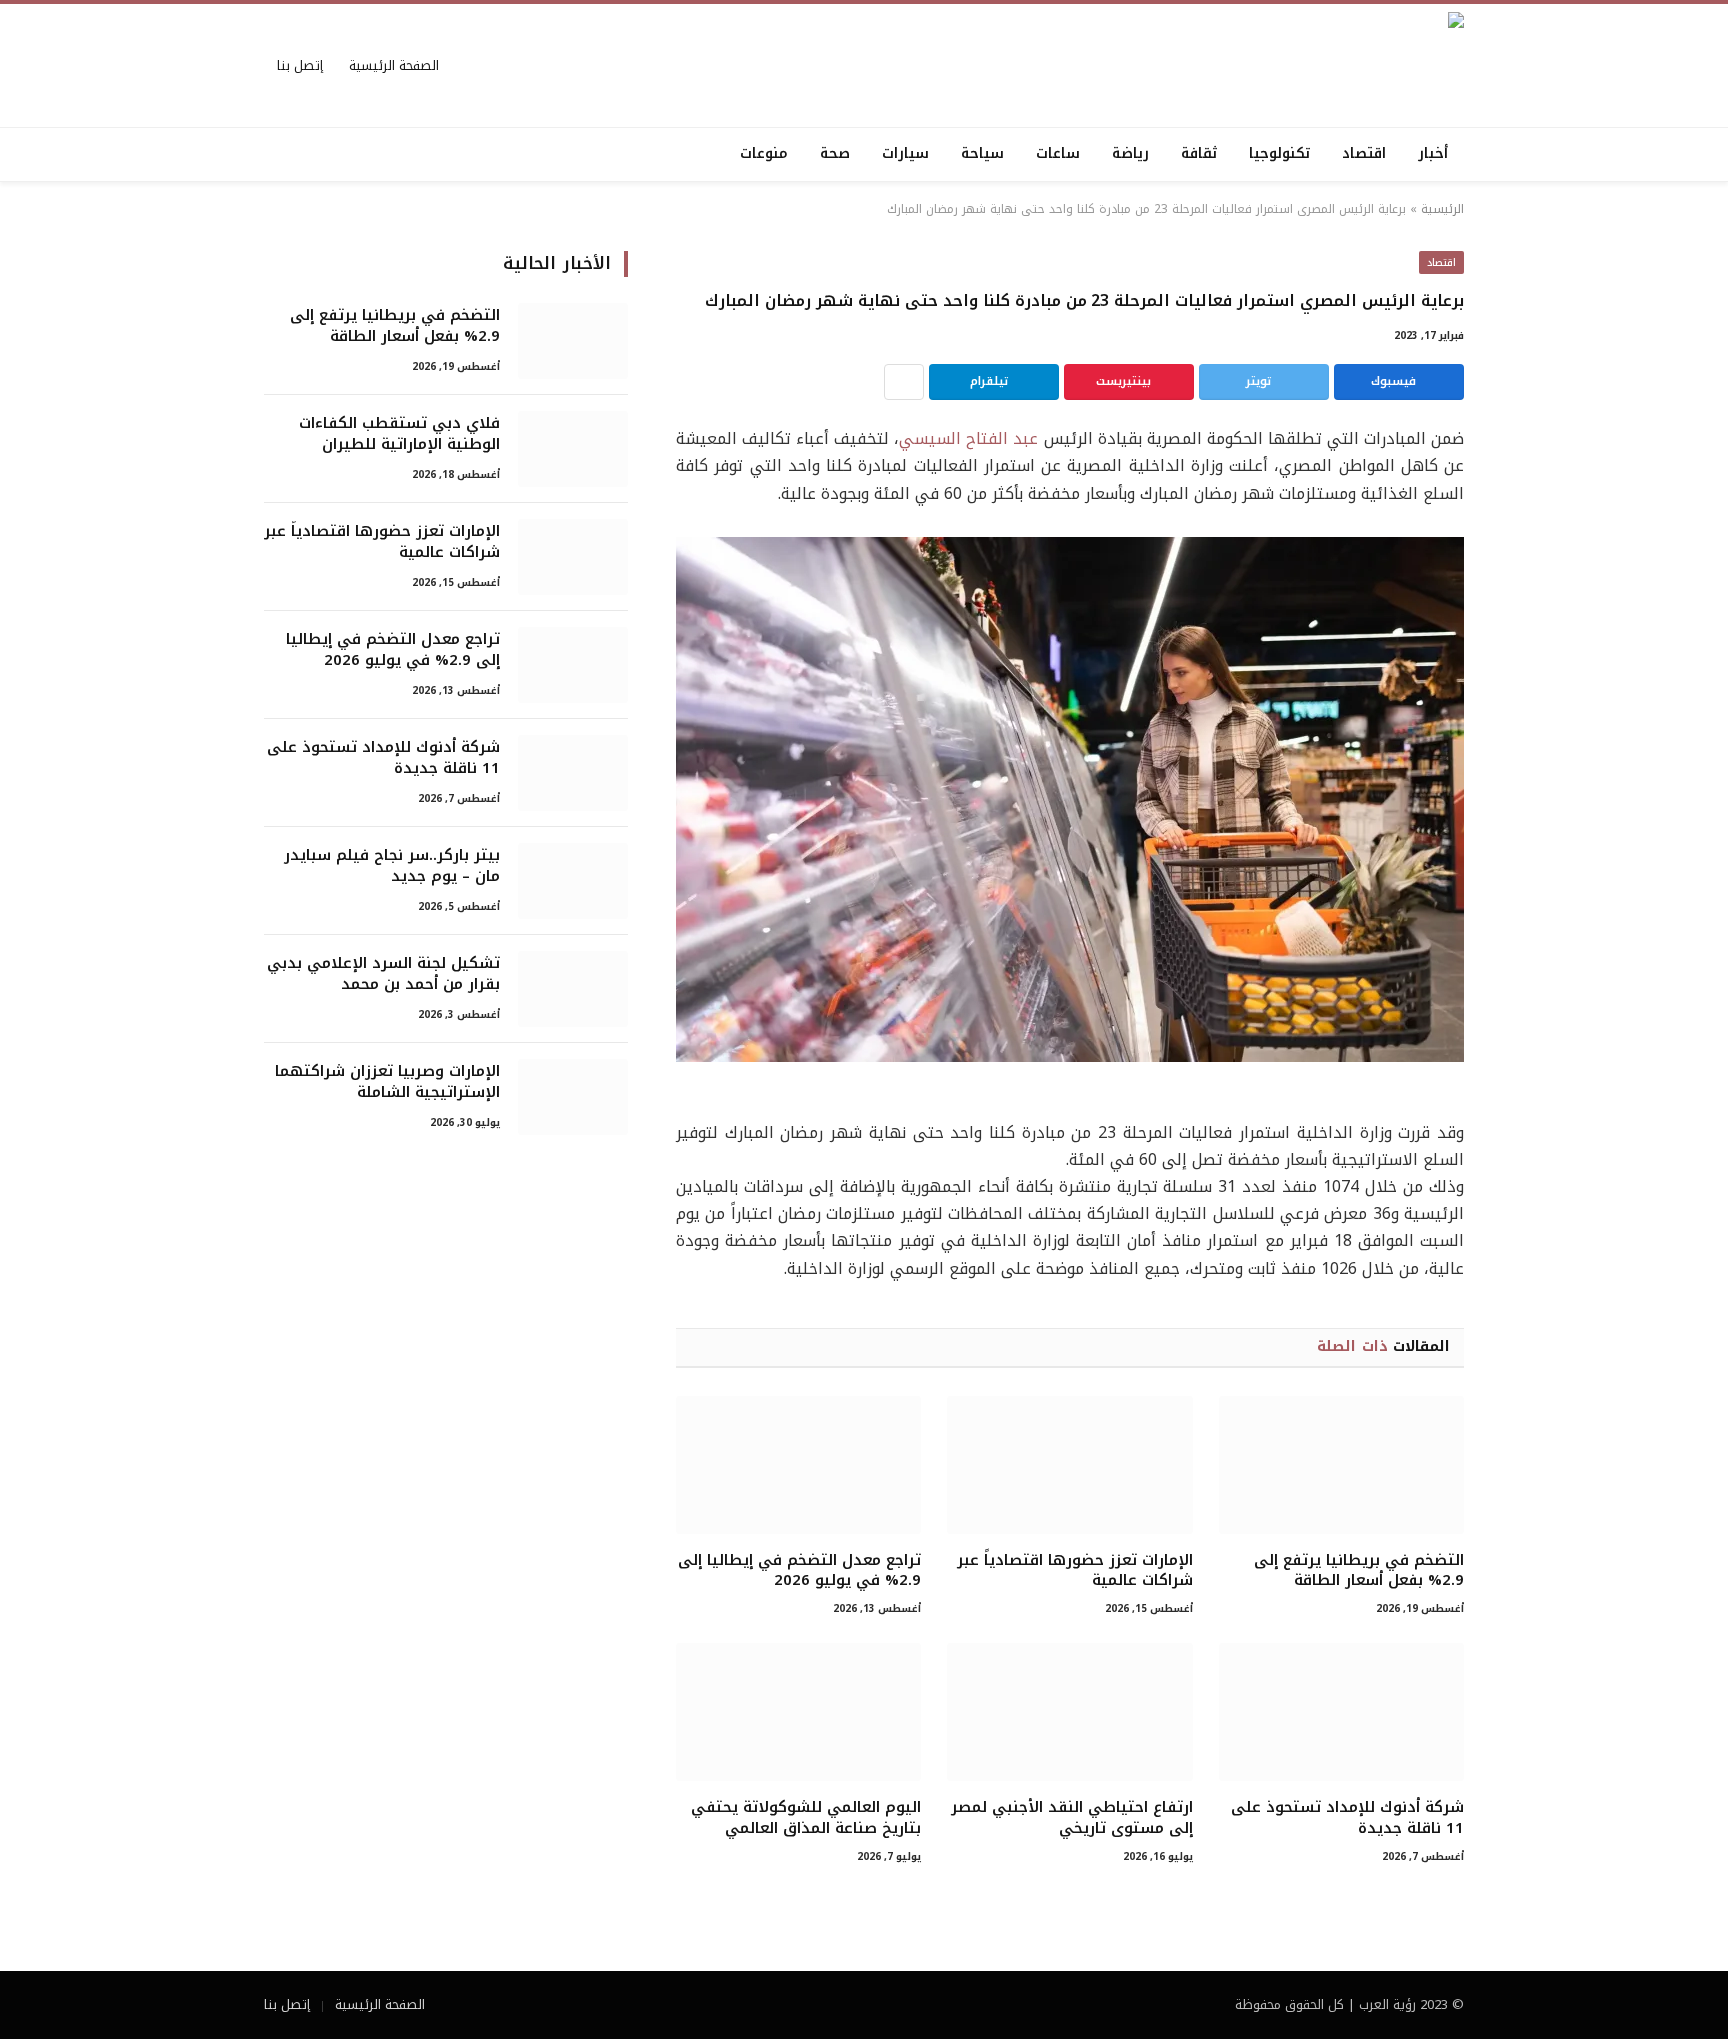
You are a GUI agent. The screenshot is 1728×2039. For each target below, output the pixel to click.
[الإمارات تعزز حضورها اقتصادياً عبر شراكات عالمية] (1069, 1465)
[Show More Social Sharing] (904, 382)
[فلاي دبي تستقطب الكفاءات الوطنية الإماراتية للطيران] (573, 449)
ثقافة (1199, 153)
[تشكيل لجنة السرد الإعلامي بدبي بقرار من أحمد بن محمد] (573, 989)
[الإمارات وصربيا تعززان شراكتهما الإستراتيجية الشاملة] (573, 1097)
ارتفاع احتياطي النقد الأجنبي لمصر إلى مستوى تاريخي (1071, 1817)
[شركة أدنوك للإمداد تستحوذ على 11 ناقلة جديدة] (1341, 1712)
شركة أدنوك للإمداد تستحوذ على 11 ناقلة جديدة (1347, 1817)
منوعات (764, 153)
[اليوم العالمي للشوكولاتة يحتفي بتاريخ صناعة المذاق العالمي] (798, 1712)
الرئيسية (1442, 209)
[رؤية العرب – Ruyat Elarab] (1257, 65)
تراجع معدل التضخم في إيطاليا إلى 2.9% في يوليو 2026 (799, 1570)
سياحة (982, 153)
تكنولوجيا (1279, 153)
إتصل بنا (300, 65)
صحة (835, 153)
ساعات (1058, 153)
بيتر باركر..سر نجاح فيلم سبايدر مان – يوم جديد (392, 866)
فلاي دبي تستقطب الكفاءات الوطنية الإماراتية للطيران (399, 434)
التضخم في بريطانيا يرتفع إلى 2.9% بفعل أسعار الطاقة (1359, 1570)
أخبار (1433, 153)
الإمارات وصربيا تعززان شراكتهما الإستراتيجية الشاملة (387, 1082)
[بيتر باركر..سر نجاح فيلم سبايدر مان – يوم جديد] (573, 881)
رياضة (1130, 153)
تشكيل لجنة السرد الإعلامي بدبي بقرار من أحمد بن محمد (383, 974)
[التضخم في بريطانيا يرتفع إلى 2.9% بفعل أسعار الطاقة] (1341, 1465)
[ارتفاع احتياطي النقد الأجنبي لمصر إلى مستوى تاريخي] (1069, 1712)
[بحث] (266, 154)
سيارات (905, 153)
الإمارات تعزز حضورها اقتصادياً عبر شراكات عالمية (1074, 1570)
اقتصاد (1364, 153)
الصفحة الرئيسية (394, 65)
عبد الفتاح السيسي (968, 438)
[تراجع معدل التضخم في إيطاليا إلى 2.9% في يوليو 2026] (798, 1465)
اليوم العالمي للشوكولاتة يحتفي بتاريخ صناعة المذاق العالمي (806, 1817)
